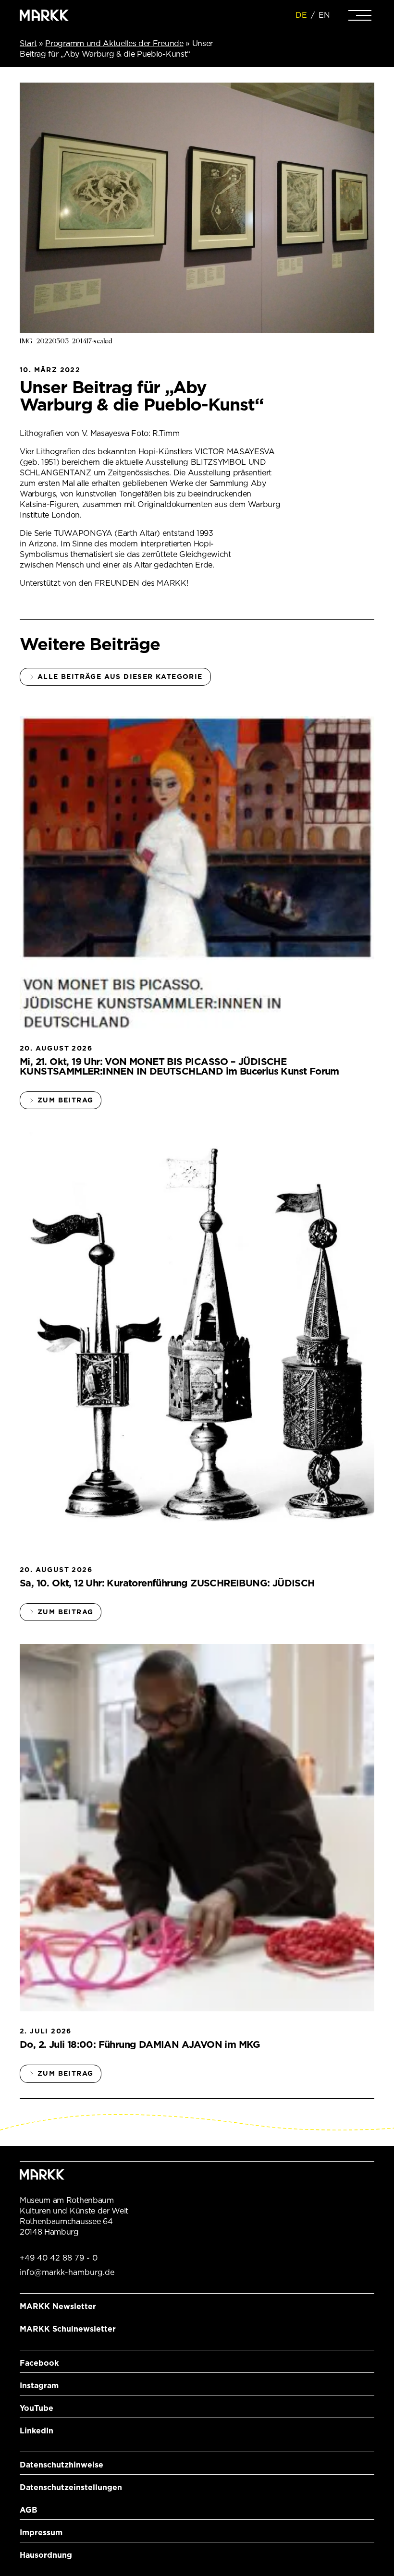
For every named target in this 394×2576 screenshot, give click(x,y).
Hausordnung (46, 2555)
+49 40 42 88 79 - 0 (59, 2258)
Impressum (41, 2533)
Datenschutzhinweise (62, 2465)
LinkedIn (37, 2431)
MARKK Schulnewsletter (68, 2329)
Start (28, 43)
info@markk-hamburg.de (67, 2272)
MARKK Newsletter (58, 2306)
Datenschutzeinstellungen (71, 2487)
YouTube (37, 2408)
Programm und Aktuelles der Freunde (114, 43)
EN (324, 15)
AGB (29, 2510)
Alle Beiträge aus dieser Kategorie (120, 677)
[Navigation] (360, 15)
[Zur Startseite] (44, 15)
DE (301, 15)
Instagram (39, 2386)
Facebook (39, 2363)
